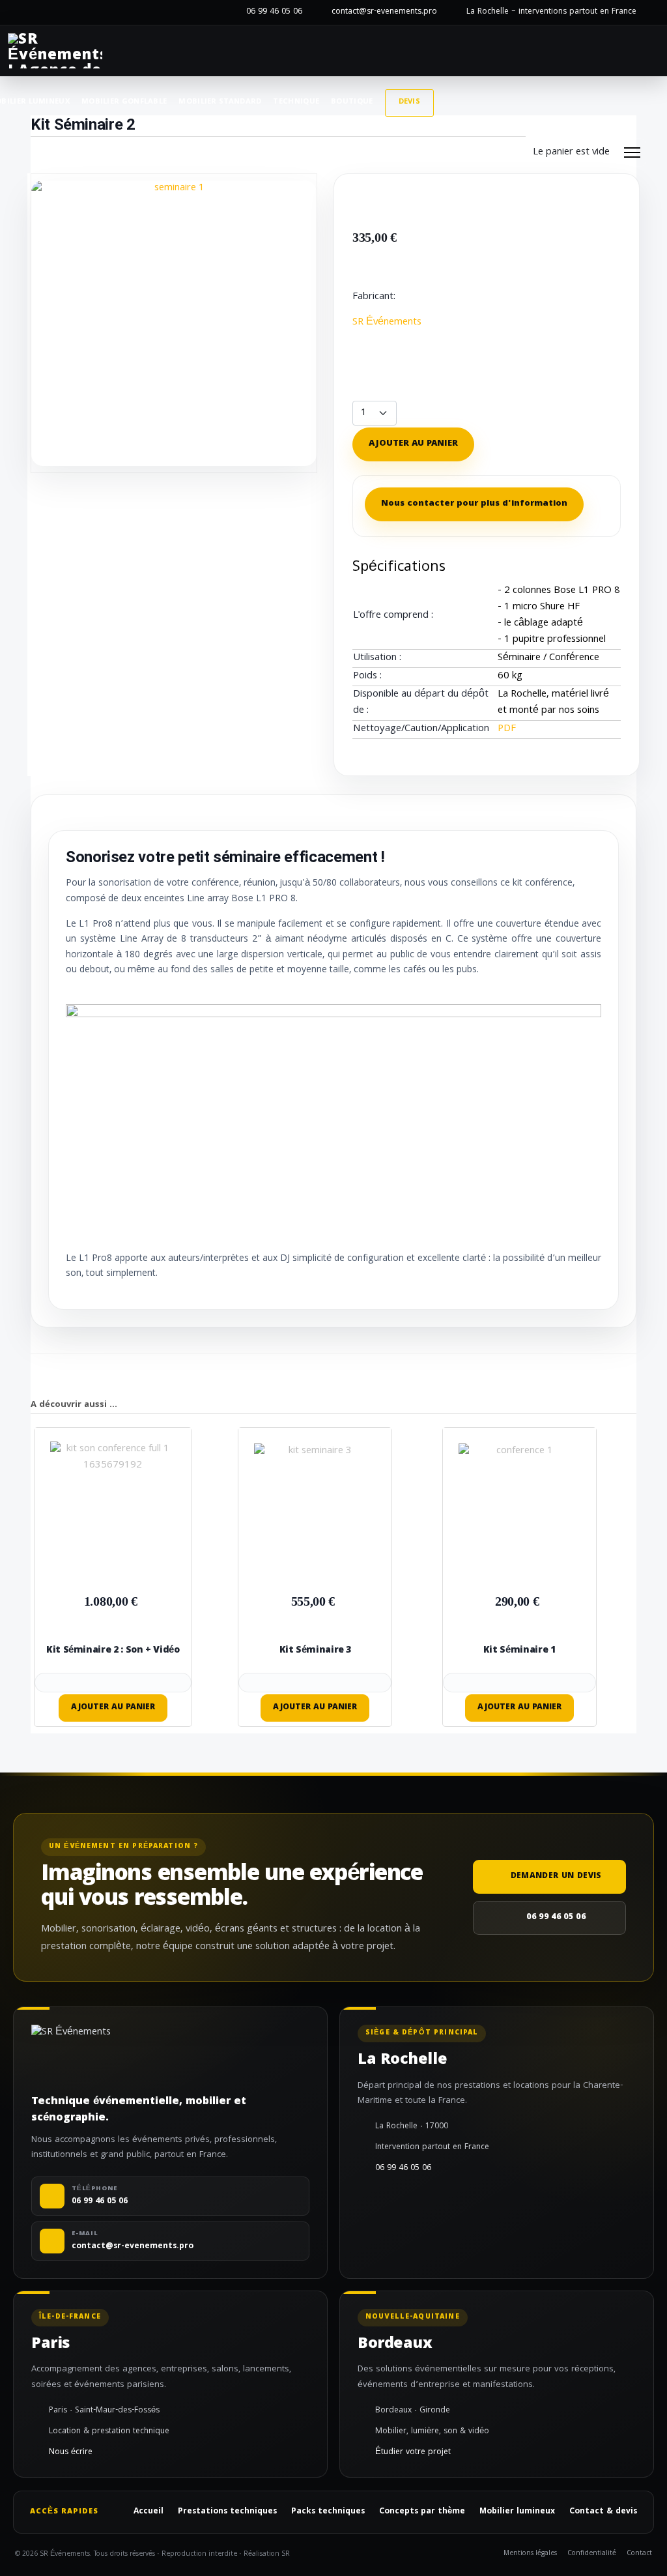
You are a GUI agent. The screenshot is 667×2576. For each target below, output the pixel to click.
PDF (507, 729)
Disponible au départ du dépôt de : (421, 703)
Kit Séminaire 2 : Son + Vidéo (113, 1651)
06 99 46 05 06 (274, 12)
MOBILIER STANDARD (220, 102)
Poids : (367, 677)
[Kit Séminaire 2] (174, 324)
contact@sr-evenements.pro (384, 12)
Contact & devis (603, 2512)
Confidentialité (592, 2554)
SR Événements (387, 323)
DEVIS (410, 102)
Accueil (149, 2512)
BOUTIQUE (352, 102)
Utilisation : (377, 658)
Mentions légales (530, 2554)
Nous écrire (71, 2453)
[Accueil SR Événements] (55, 51)
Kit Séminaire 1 (519, 1651)
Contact (639, 2554)
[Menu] (632, 152)
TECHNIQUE (296, 102)
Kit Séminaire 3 (316, 1651)
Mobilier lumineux (517, 2512)
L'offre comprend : (393, 616)
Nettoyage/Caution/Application (421, 730)
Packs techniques (328, 2512)
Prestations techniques (227, 2512)
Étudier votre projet (413, 2453)
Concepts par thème (422, 2512)
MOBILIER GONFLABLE (124, 102)
